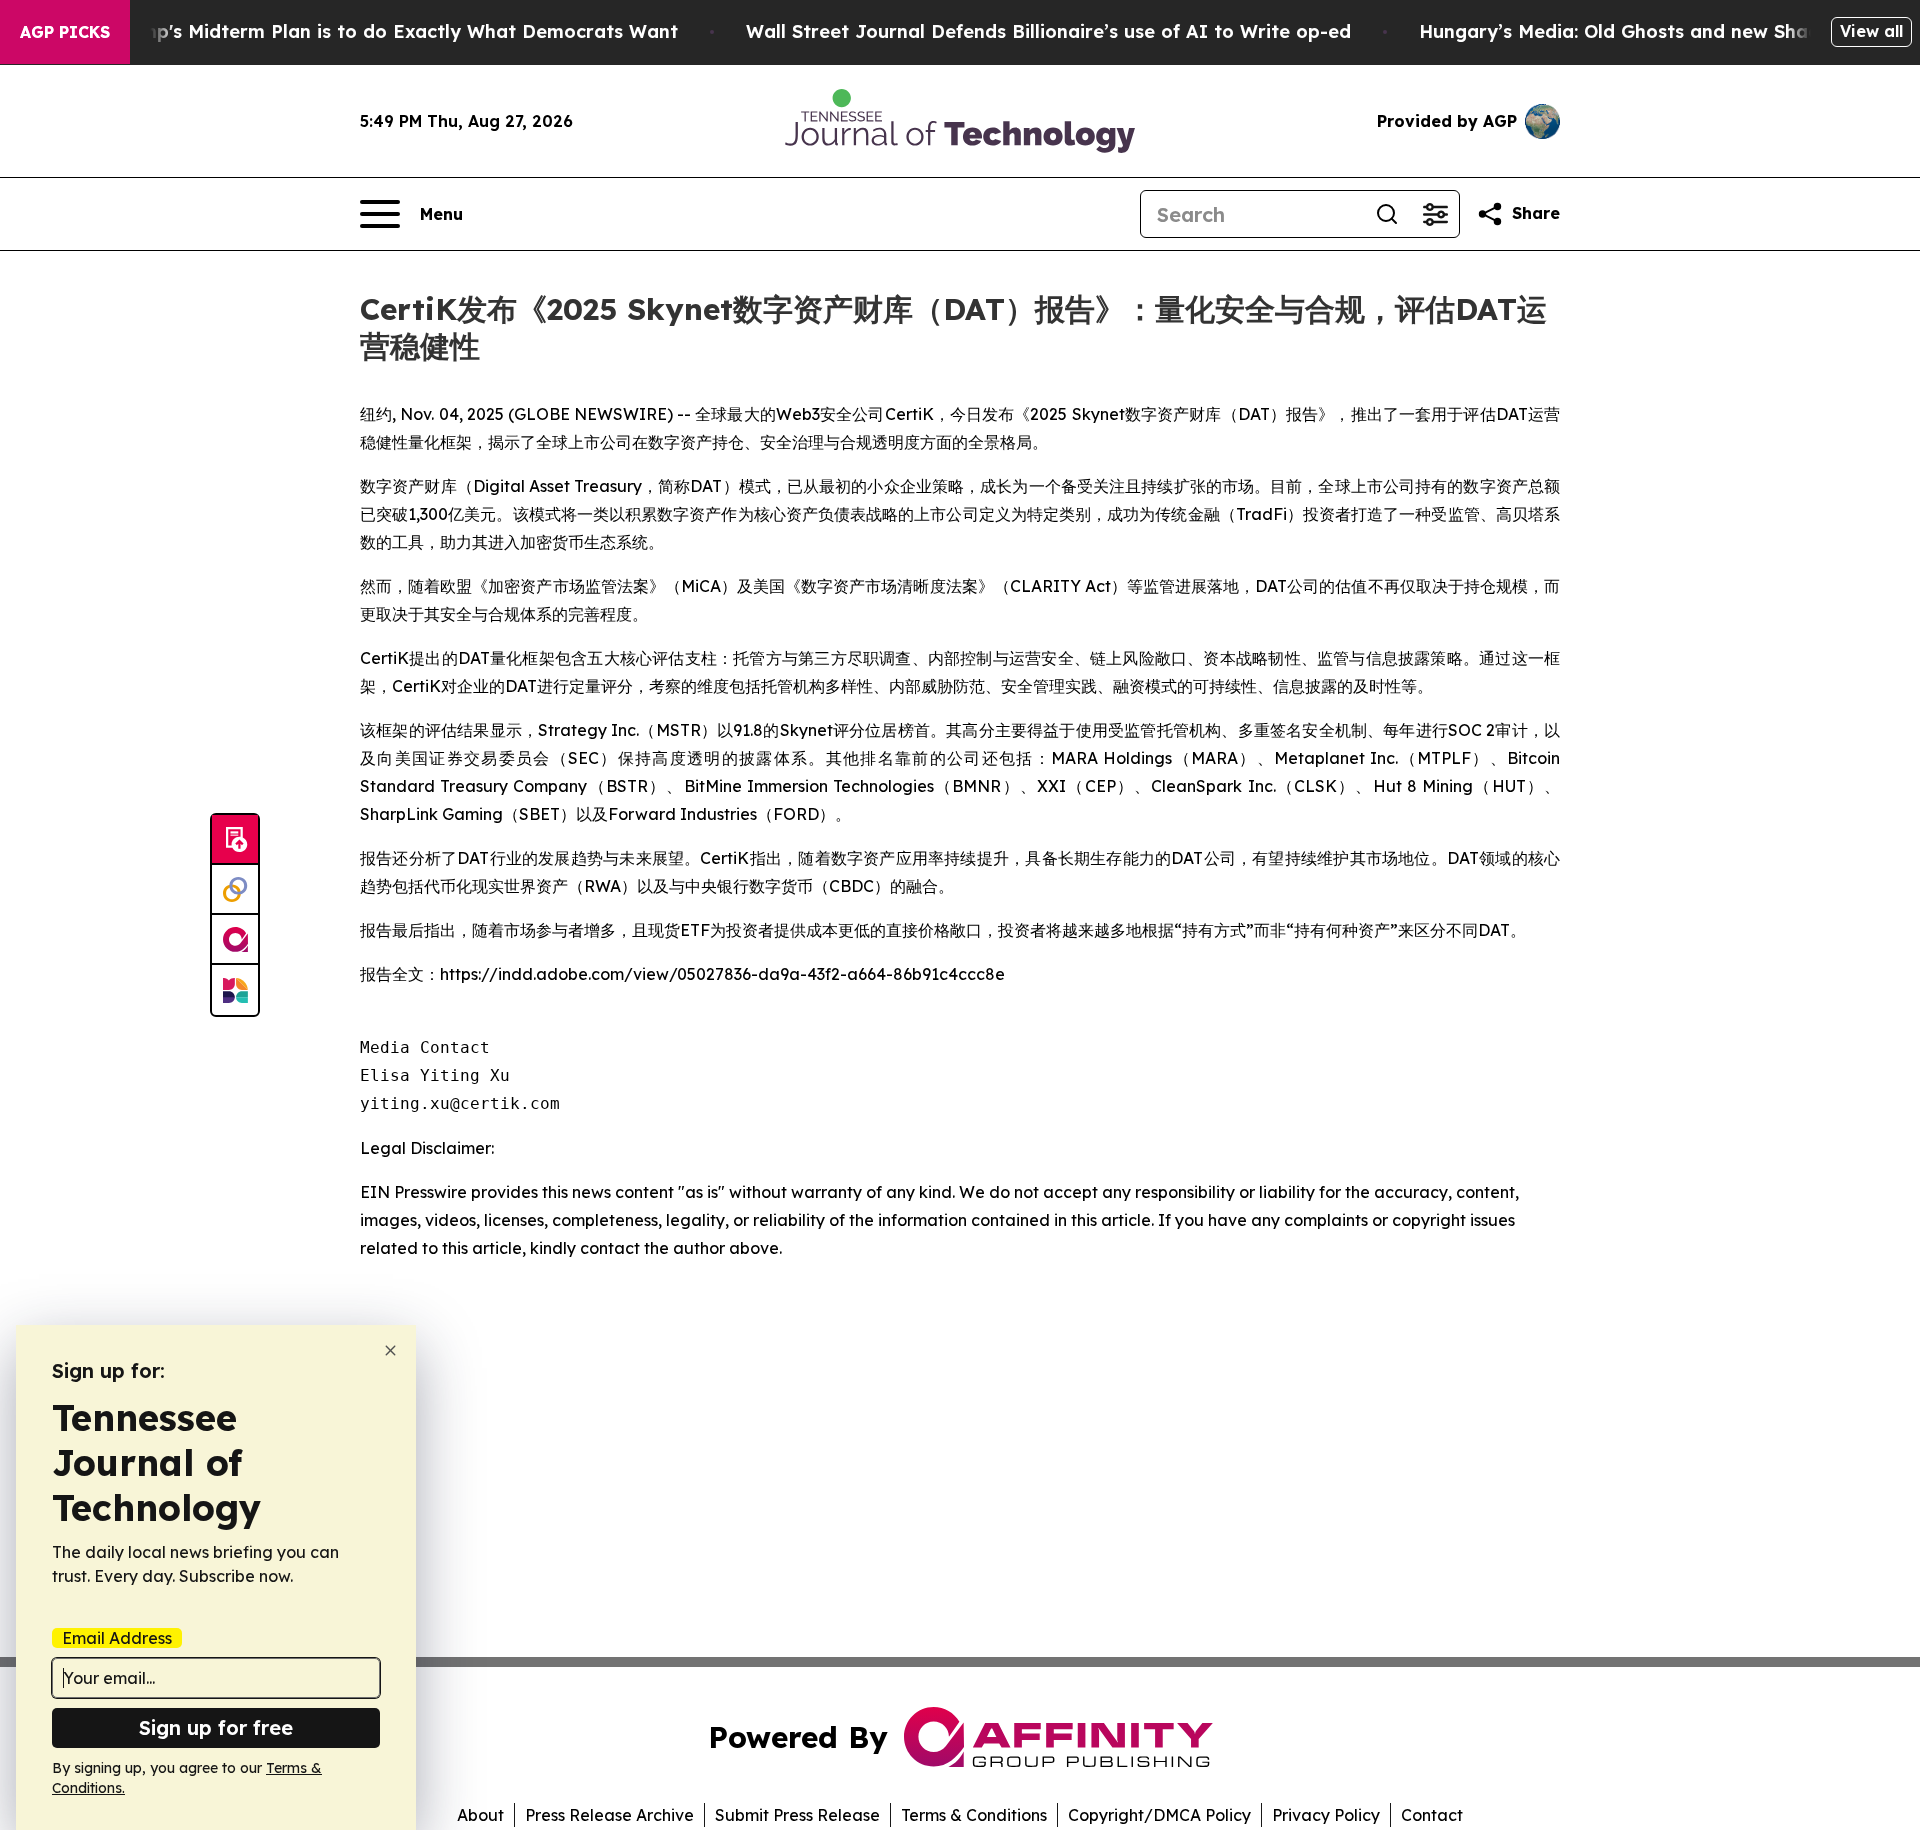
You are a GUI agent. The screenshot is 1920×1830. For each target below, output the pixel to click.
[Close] (390, 1350)
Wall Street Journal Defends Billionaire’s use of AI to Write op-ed (1048, 31)
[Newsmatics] (235, 990)
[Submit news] (235, 840)
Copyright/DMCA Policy (1159, 1815)
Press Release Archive (609, 1815)
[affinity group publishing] (235, 940)
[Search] (1387, 214)
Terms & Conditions (974, 1815)
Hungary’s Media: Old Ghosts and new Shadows (1637, 31)
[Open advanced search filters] (1435, 214)
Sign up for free (216, 1727)
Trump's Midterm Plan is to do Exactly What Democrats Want (394, 31)
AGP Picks (65, 32)
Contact (1432, 1815)
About (480, 1815)
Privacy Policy (1326, 1815)
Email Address (117, 1638)
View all (1871, 31)
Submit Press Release (797, 1815)
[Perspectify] (235, 890)
